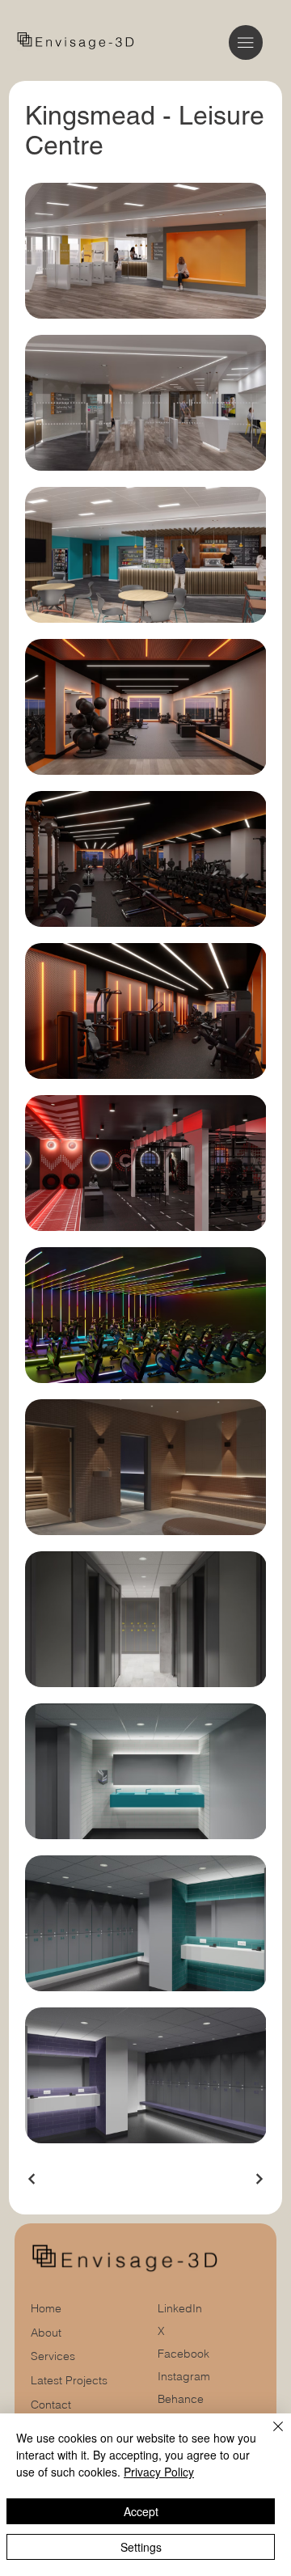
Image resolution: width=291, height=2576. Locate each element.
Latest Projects (69, 2380)
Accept (141, 2511)
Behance (181, 2399)
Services (53, 2356)
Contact (51, 2405)
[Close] (268, 2436)
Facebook (183, 2354)
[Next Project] (259, 2179)
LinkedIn (180, 2308)
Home (46, 2308)
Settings (141, 2547)
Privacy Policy (159, 2472)
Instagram (184, 2376)
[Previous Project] (32, 2179)
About (46, 2333)
